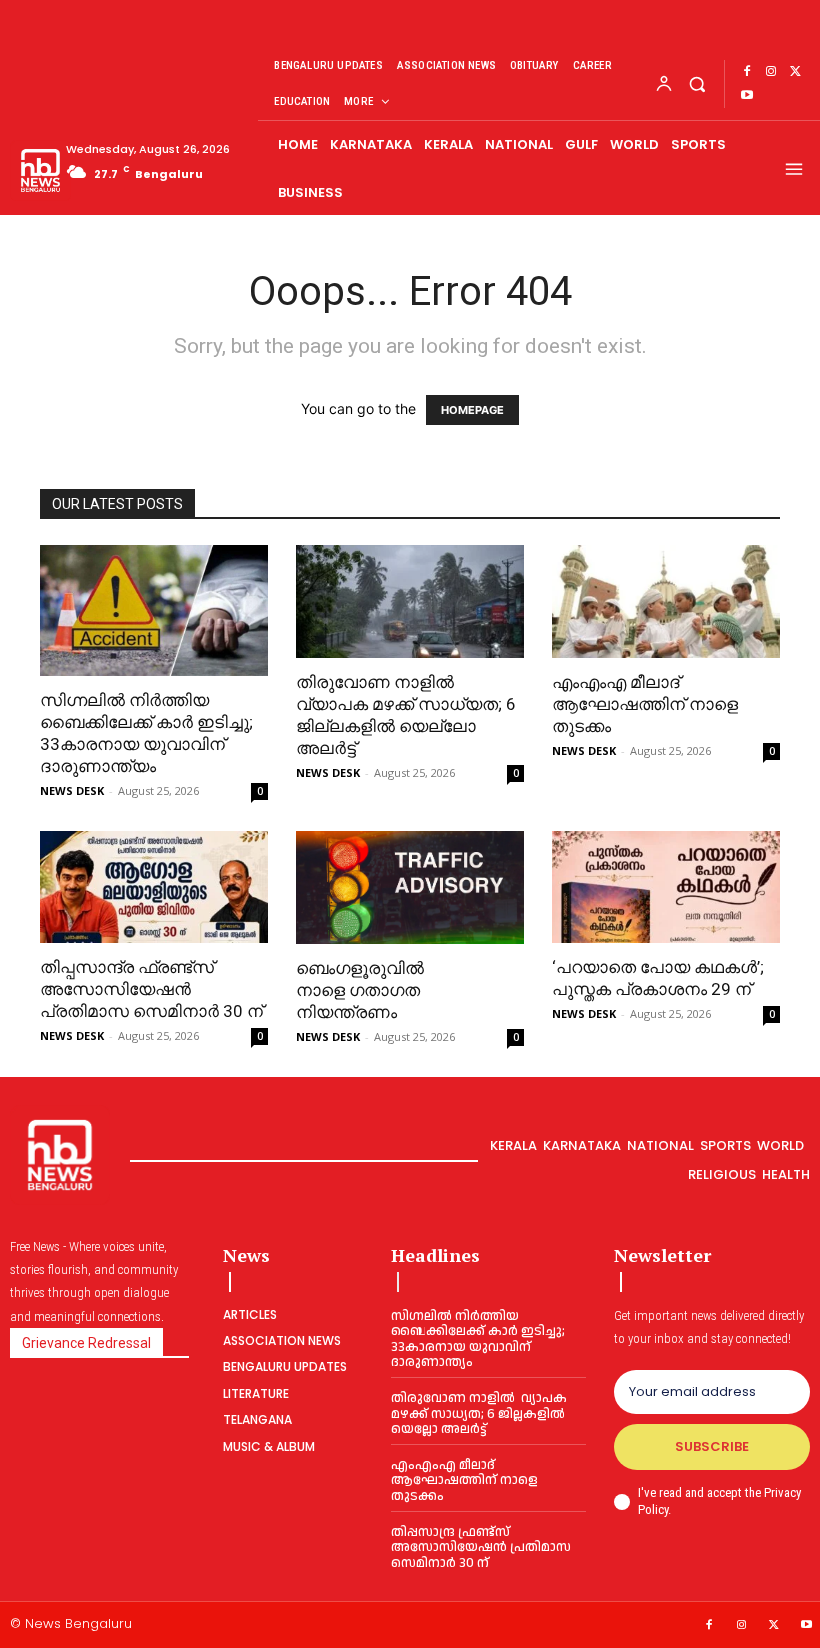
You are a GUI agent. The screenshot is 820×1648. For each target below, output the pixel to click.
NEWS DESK (72, 790)
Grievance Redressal (86, 1343)
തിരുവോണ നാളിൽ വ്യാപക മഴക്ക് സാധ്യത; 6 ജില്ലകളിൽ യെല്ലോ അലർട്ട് (479, 1413)
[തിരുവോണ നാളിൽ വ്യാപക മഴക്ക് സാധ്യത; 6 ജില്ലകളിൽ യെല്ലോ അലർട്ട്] (410, 601)
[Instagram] (771, 72)
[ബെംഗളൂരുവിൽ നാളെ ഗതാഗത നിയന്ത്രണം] (410, 887)
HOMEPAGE (472, 410)
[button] (696, 83)
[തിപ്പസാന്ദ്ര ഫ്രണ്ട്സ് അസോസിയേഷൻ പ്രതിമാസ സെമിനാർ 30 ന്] (154, 887)
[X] (795, 72)
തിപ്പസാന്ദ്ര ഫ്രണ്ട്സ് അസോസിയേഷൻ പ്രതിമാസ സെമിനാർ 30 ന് (153, 989)
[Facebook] (747, 72)
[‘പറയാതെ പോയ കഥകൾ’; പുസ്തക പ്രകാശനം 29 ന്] (666, 887)
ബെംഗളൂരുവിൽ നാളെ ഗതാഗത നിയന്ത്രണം (360, 990)
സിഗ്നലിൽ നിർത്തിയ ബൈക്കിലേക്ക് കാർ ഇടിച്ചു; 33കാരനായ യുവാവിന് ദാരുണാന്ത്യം (478, 1339)
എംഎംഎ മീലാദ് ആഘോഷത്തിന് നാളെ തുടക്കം (645, 704)
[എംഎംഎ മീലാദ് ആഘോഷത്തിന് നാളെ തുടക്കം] (666, 601)
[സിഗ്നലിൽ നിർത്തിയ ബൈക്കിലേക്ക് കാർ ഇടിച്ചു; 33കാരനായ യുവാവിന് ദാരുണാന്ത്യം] (154, 610)
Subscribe (712, 1446)
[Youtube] (747, 96)
